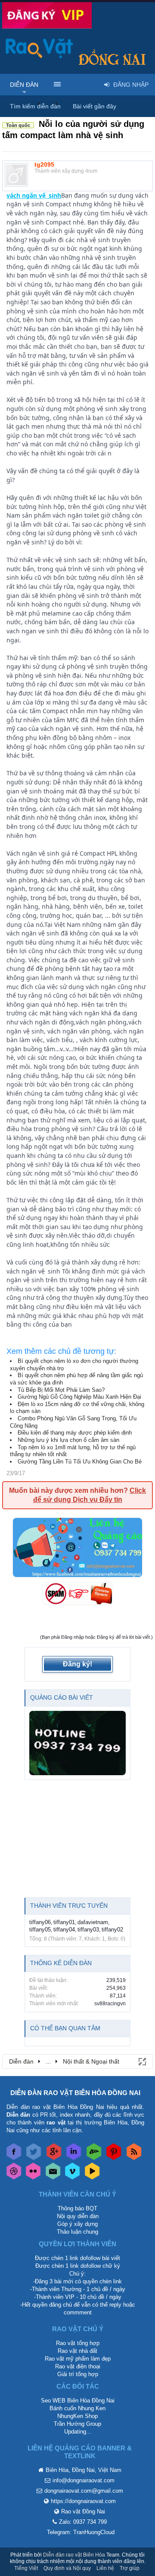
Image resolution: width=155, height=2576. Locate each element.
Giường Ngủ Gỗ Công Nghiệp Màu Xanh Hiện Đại (79, 1397)
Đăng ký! (77, 1664)
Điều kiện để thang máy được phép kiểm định (75, 1433)
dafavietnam (93, 1922)
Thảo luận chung (77, 2232)
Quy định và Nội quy (67, 2568)
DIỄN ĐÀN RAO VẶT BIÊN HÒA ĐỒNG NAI (75, 2093)
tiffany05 (40, 1930)
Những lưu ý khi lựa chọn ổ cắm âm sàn (68, 1440)
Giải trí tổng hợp (78, 2374)
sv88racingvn (110, 2004)
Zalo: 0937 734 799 (83, 2522)
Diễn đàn (24, 85)
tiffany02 (112, 1930)
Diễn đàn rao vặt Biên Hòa (74, 2555)
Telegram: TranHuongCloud (81, 2532)
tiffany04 (64, 1930)
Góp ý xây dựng (77, 2224)
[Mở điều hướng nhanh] (142, 2061)
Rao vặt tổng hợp (78, 2343)
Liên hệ (105, 2568)
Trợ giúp (130, 2568)
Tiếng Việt (26, 2568)
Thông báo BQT (77, 2208)
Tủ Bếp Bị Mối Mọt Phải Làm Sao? (61, 1390)
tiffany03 (88, 1930)
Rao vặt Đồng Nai (83, 2511)
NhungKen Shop (77, 2416)
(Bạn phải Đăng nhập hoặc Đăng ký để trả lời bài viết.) (96, 1637)
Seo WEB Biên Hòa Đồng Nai (78, 2401)
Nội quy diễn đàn (78, 2216)
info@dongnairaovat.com (84, 2480)
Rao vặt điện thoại (78, 2366)
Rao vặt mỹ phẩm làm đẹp (78, 2359)
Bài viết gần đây (95, 106)
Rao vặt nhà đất (77, 2351)
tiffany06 (40, 1922)
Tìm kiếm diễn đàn (35, 106)
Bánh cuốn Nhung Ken (77, 2408)
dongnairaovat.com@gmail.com (84, 2491)
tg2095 (44, 164)
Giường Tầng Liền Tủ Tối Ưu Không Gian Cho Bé (80, 1462)
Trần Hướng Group (77, 2424)
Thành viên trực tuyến (69, 1906)
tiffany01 (64, 1922)
